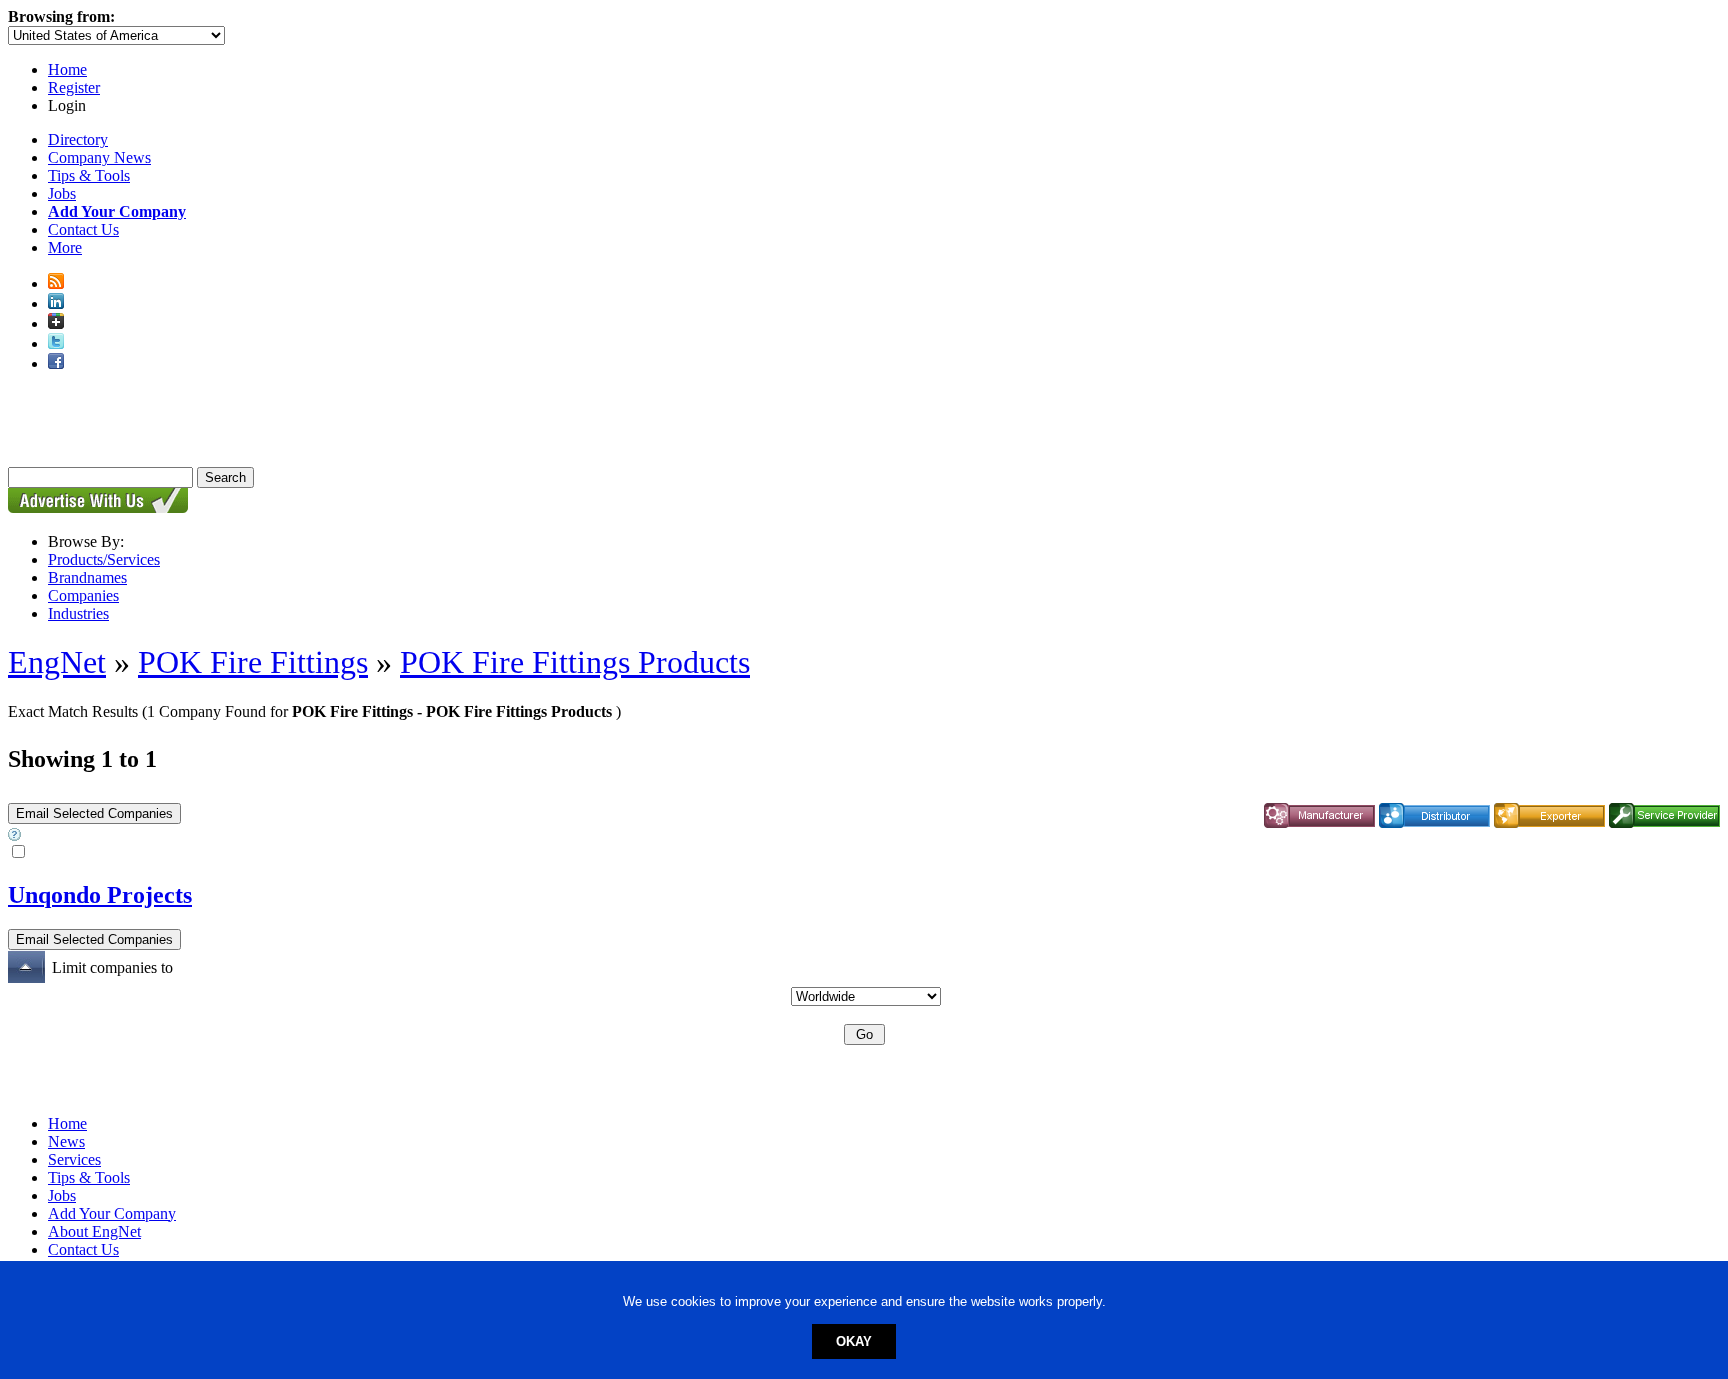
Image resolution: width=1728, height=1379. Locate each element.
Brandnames (87, 577)
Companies (83, 595)
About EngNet (94, 1231)
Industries (78, 613)
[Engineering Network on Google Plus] (56, 323)
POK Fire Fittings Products (575, 662)
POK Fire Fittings (253, 662)
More (65, 247)
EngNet (57, 662)
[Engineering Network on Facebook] (56, 363)
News (66, 1141)
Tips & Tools (89, 175)
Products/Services (104, 559)
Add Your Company (112, 1213)
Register (74, 87)
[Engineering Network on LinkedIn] (56, 303)
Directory (78, 139)
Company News (99, 157)
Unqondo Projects (100, 895)
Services (74, 1159)
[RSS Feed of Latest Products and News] (56, 283)
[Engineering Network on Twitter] (56, 343)
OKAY (854, 1341)
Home (67, 69)
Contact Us (83, 229)
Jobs (62, 193)
